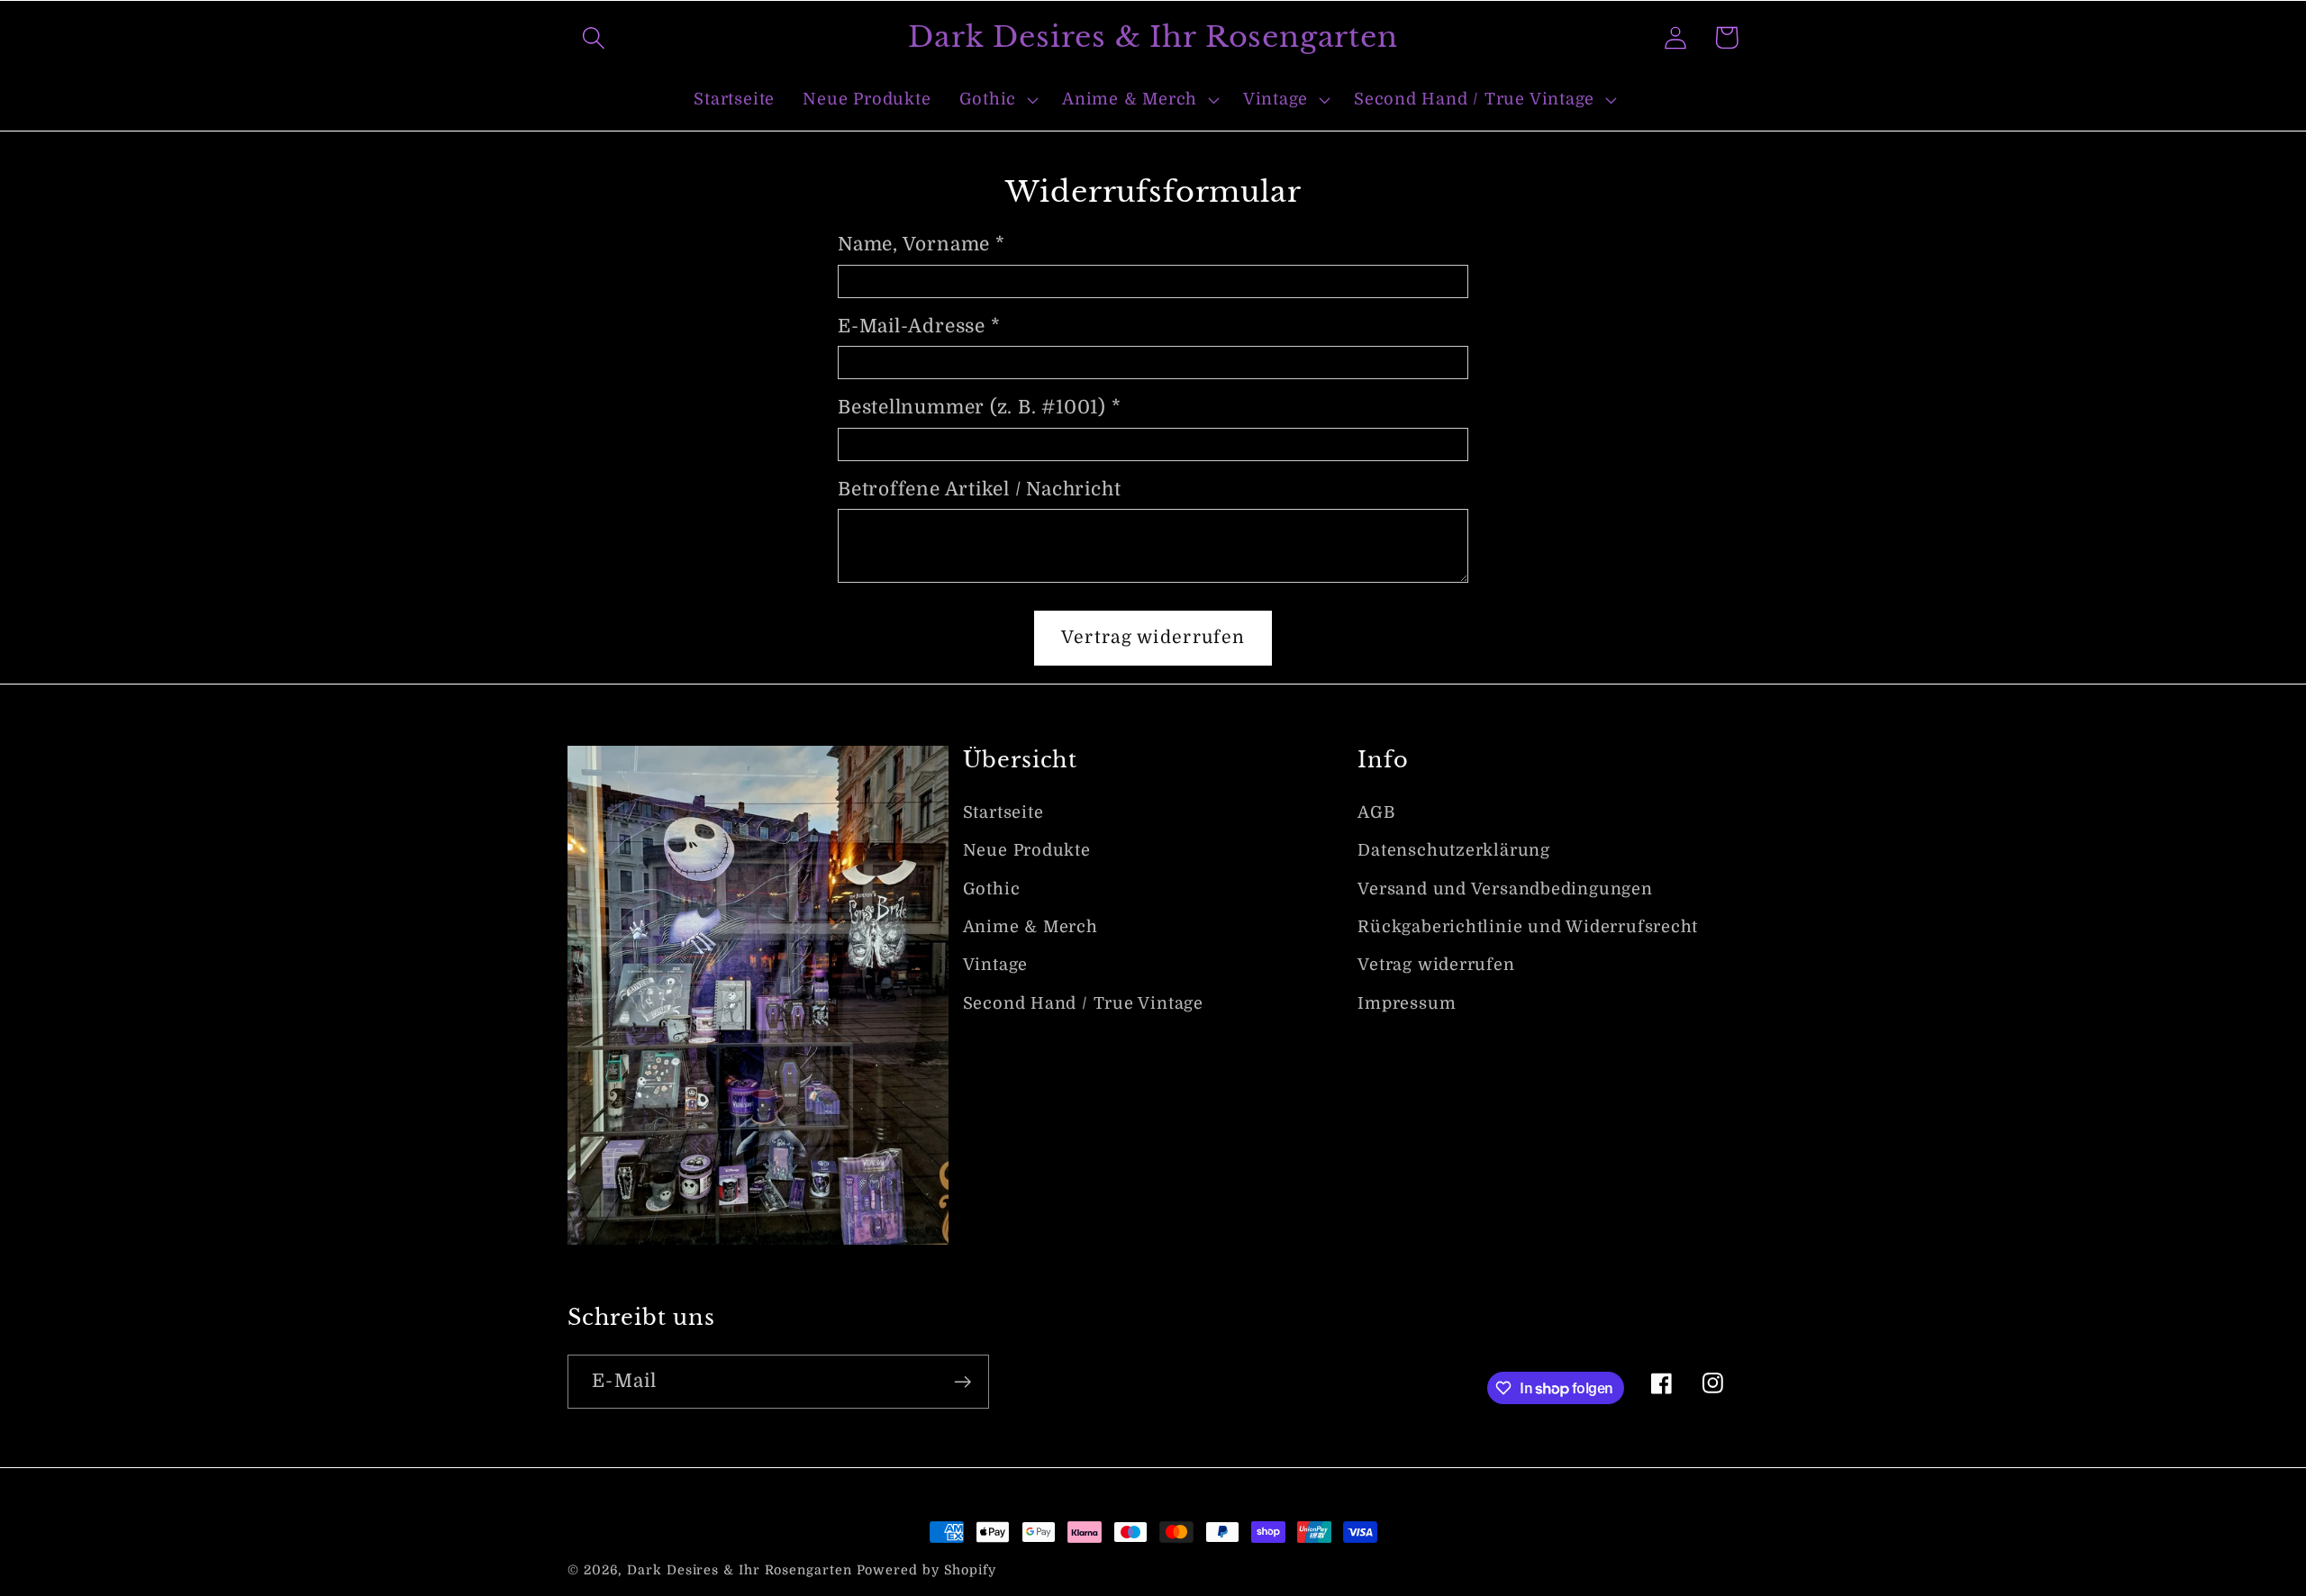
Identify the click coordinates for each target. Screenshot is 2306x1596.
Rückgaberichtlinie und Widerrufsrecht (1528, 927)
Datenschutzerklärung (1454, 850)
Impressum (1407, 1003)
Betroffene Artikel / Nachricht (979, 489)
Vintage (995, 965)
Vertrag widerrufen (1153, 637)
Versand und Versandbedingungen (1505, 889)
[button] (593, 37)
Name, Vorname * (921, 244)
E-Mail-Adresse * (919, 326)
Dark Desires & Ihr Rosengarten (739, 1570)
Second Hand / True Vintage (1083, 1003)
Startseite (1003, 812)
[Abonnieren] (962, 1382)
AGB (1376, 812)
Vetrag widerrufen (1436, 965)
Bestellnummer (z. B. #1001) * (980, 407)
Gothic (992, 889)
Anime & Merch (1030, 927)
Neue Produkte (1027, 850)
